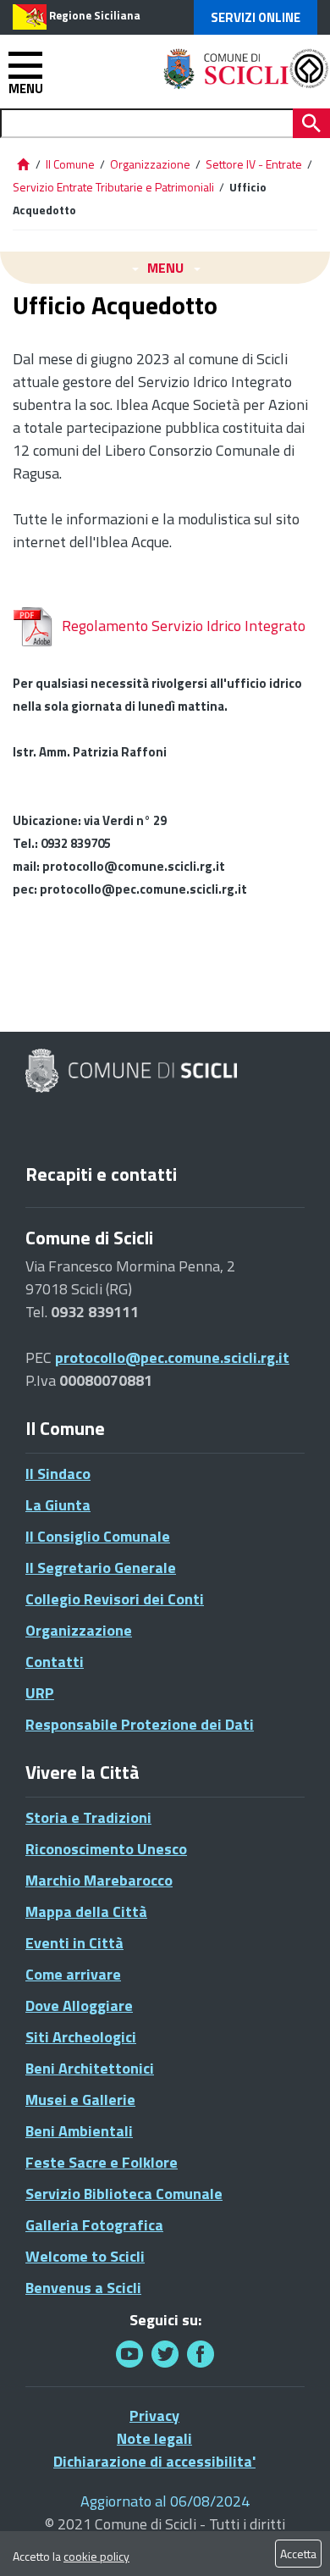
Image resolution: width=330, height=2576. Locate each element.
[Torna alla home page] (23, 164)
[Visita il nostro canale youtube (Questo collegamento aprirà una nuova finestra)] (129, 2354)
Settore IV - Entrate (254, 164)
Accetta (298, 2554)
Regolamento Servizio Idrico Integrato (184, 626)
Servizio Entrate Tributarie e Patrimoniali (113, 187)
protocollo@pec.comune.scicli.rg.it (172, 1357)
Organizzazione (150, 164)
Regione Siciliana (95, 15)
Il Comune (70, 164)
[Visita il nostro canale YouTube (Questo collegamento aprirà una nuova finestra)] (165, 2354)
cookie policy (96, 2556)
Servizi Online (256, 17)
